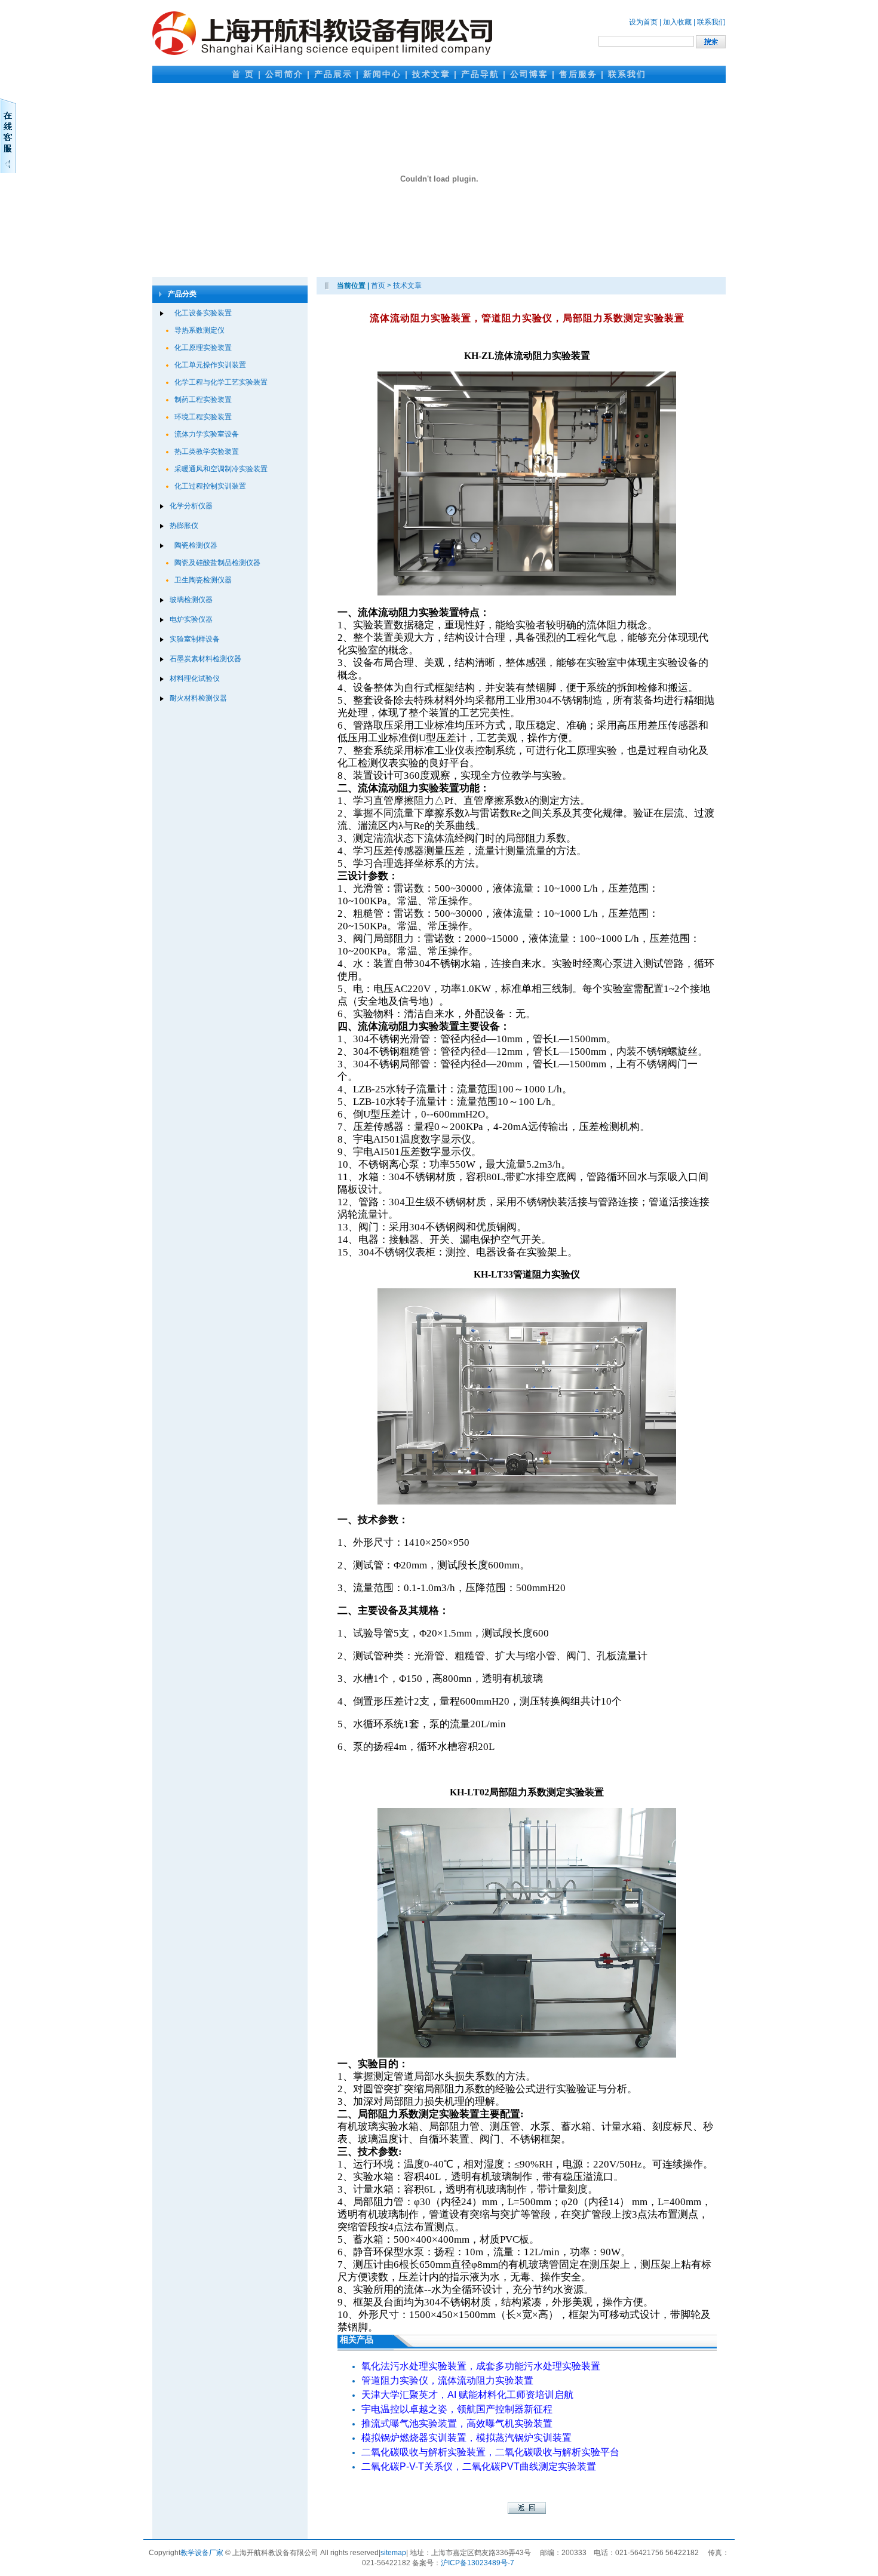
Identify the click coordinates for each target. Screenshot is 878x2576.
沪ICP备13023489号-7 (478, 2563)
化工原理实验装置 (203, 348)
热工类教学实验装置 (207, 452)
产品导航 (480, 74)
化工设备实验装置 (203, 313)
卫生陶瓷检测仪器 (203, 580)
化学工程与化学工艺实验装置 (221, 382)
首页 (378, 285)
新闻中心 (382, 74)
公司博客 (529, 74)
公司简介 (284, 74)
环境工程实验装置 (203, 417)
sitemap (393, 2553)
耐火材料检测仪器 (198, 698)
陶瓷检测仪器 (196, 545)
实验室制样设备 (195, 639)
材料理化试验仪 (195, 678)
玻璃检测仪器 (191, 600)
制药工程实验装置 (203, 400)
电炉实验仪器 (191, 619)
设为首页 (643, 22)
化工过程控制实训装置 (210, 486)
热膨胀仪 (184, 526)
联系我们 (711, 22)
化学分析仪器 (191, 506)
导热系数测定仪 (199, 330)
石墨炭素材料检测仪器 (205, 659)
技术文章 (431, 74)
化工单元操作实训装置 (210, 365)
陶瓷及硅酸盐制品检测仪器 (217, 563)
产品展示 (333, 74)
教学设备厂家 (202, 2553)
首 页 (243, 74)
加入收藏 (677, 22)
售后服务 (578, 74)
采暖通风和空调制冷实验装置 (221, 469)
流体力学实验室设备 (207, 434)
